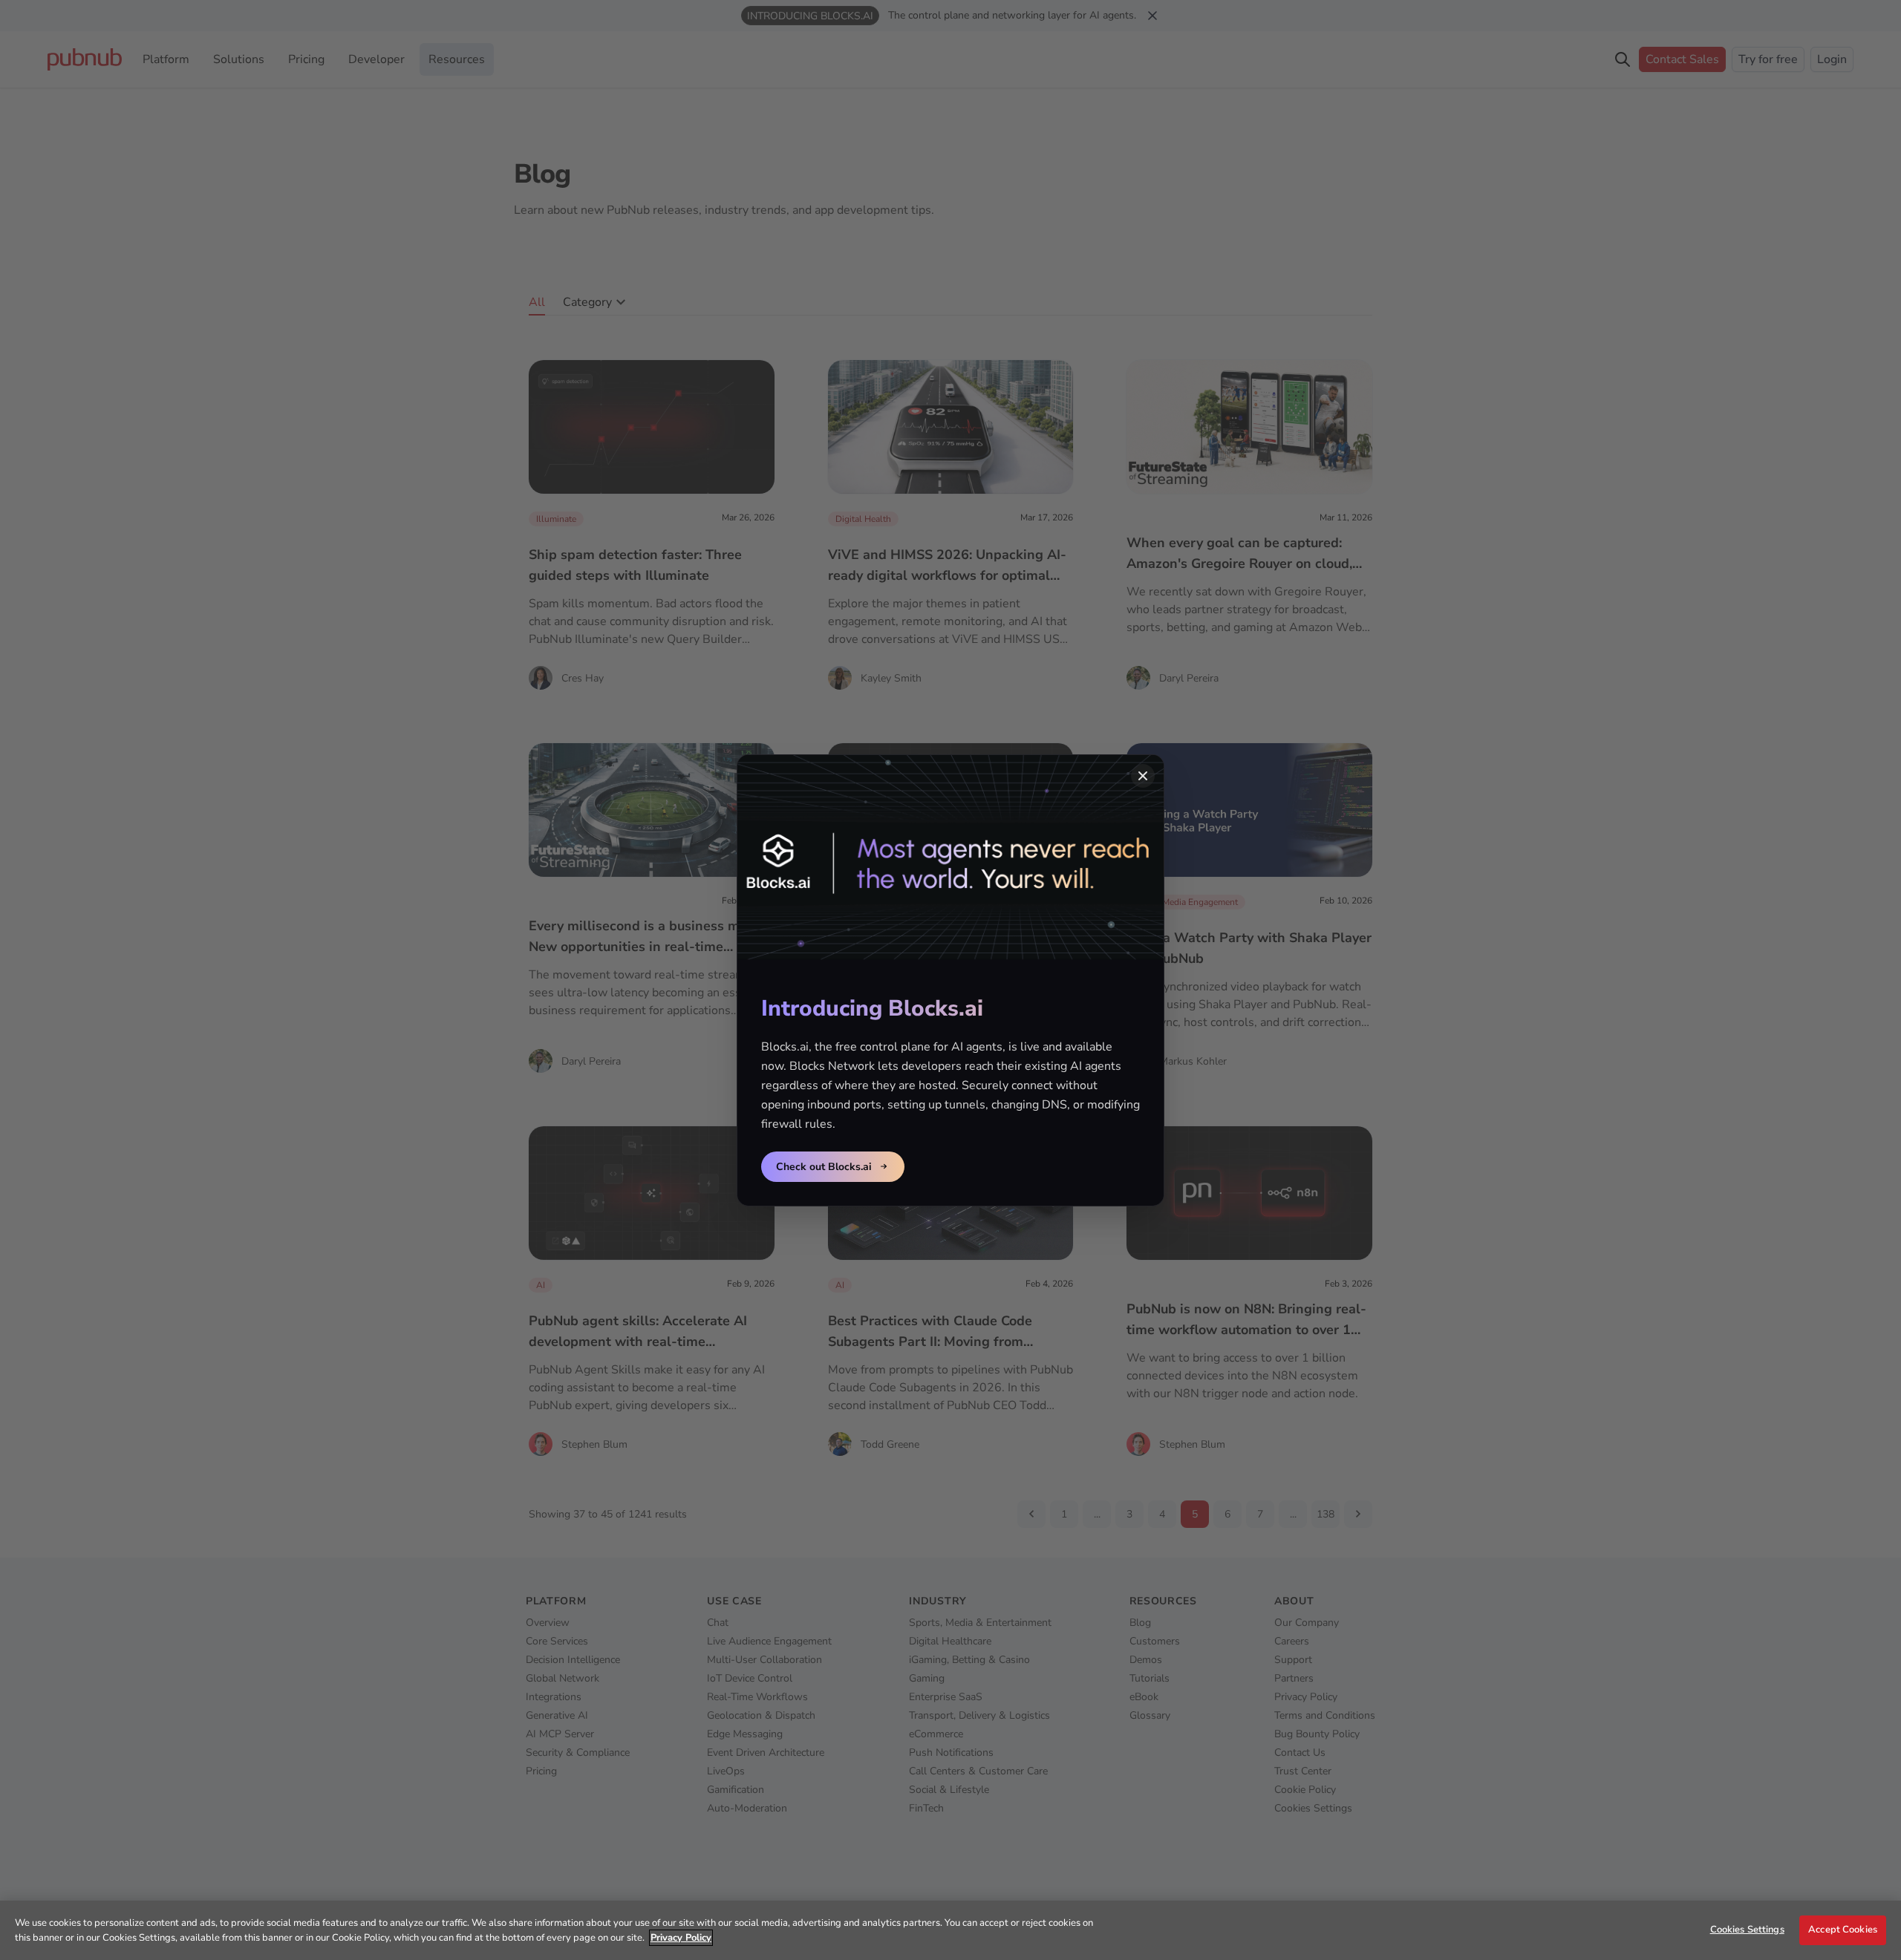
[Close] (1143, 776)
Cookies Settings (1747, 1930)
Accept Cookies (1843, 1930)
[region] (950, 1930)
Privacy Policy (681, 1938)
